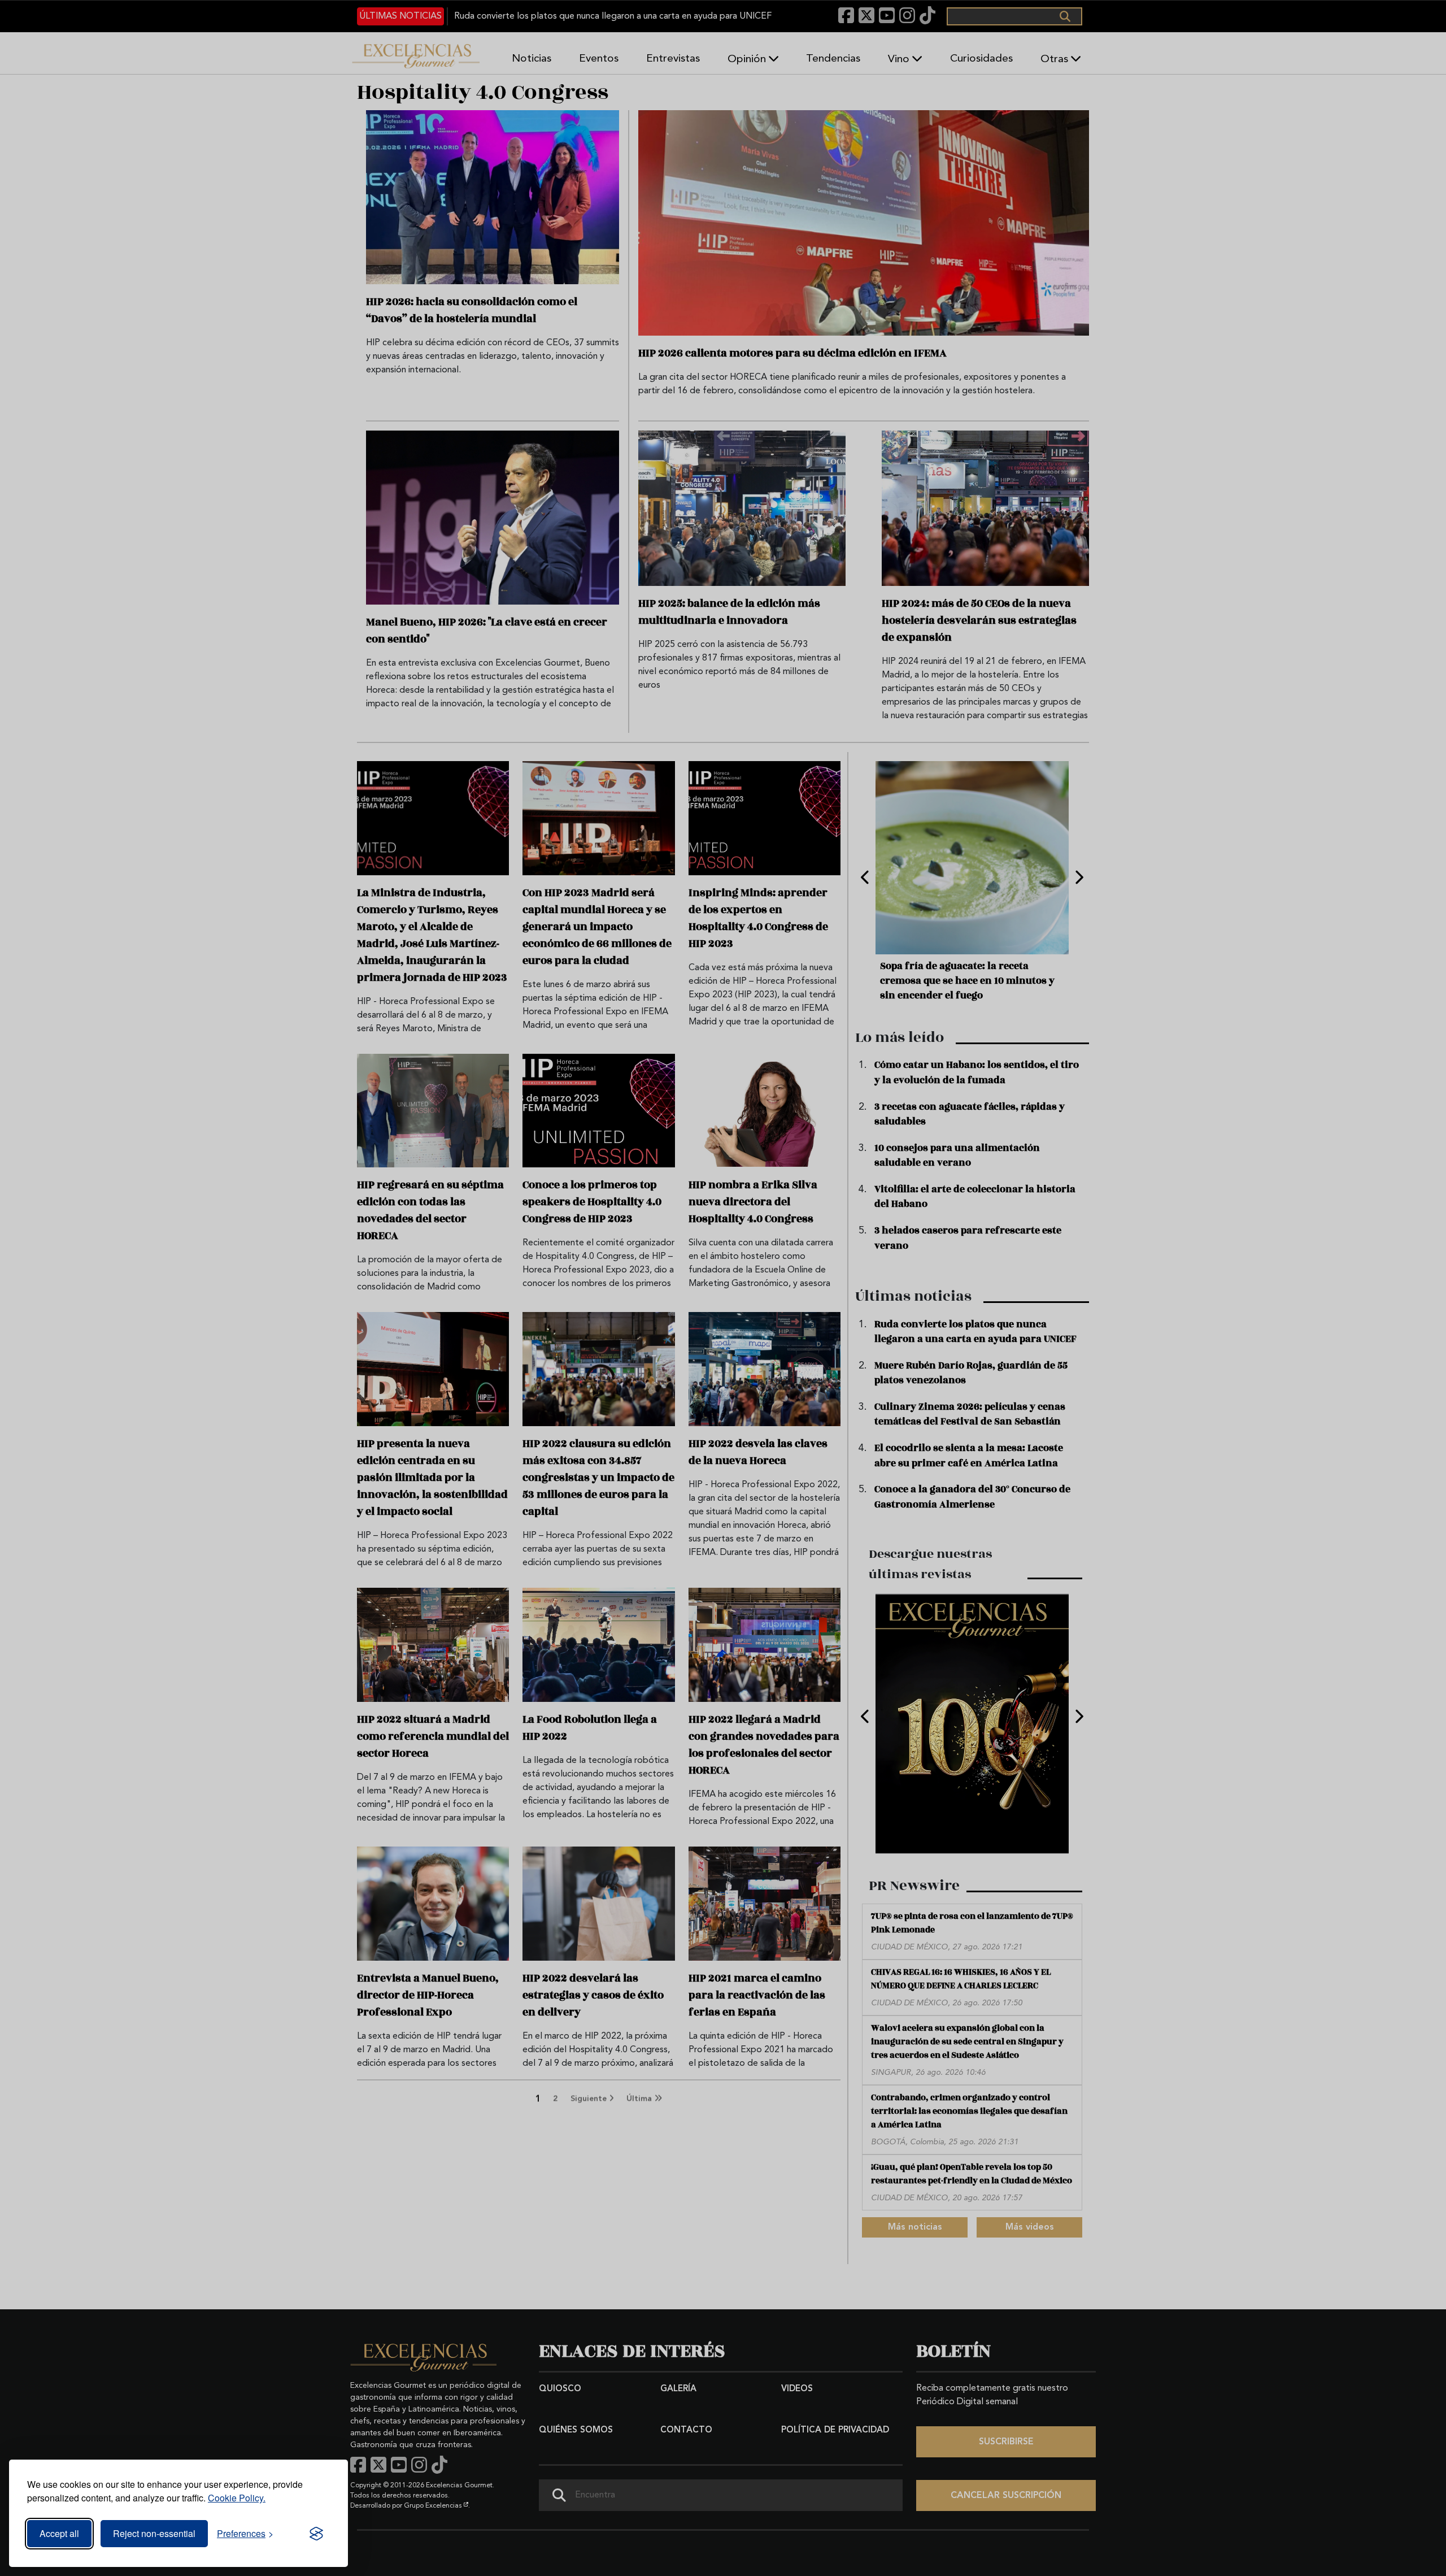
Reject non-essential (154, 2533)
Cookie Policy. (237, 2498)
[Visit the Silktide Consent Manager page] (316, 2534)
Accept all (59, 2533)
